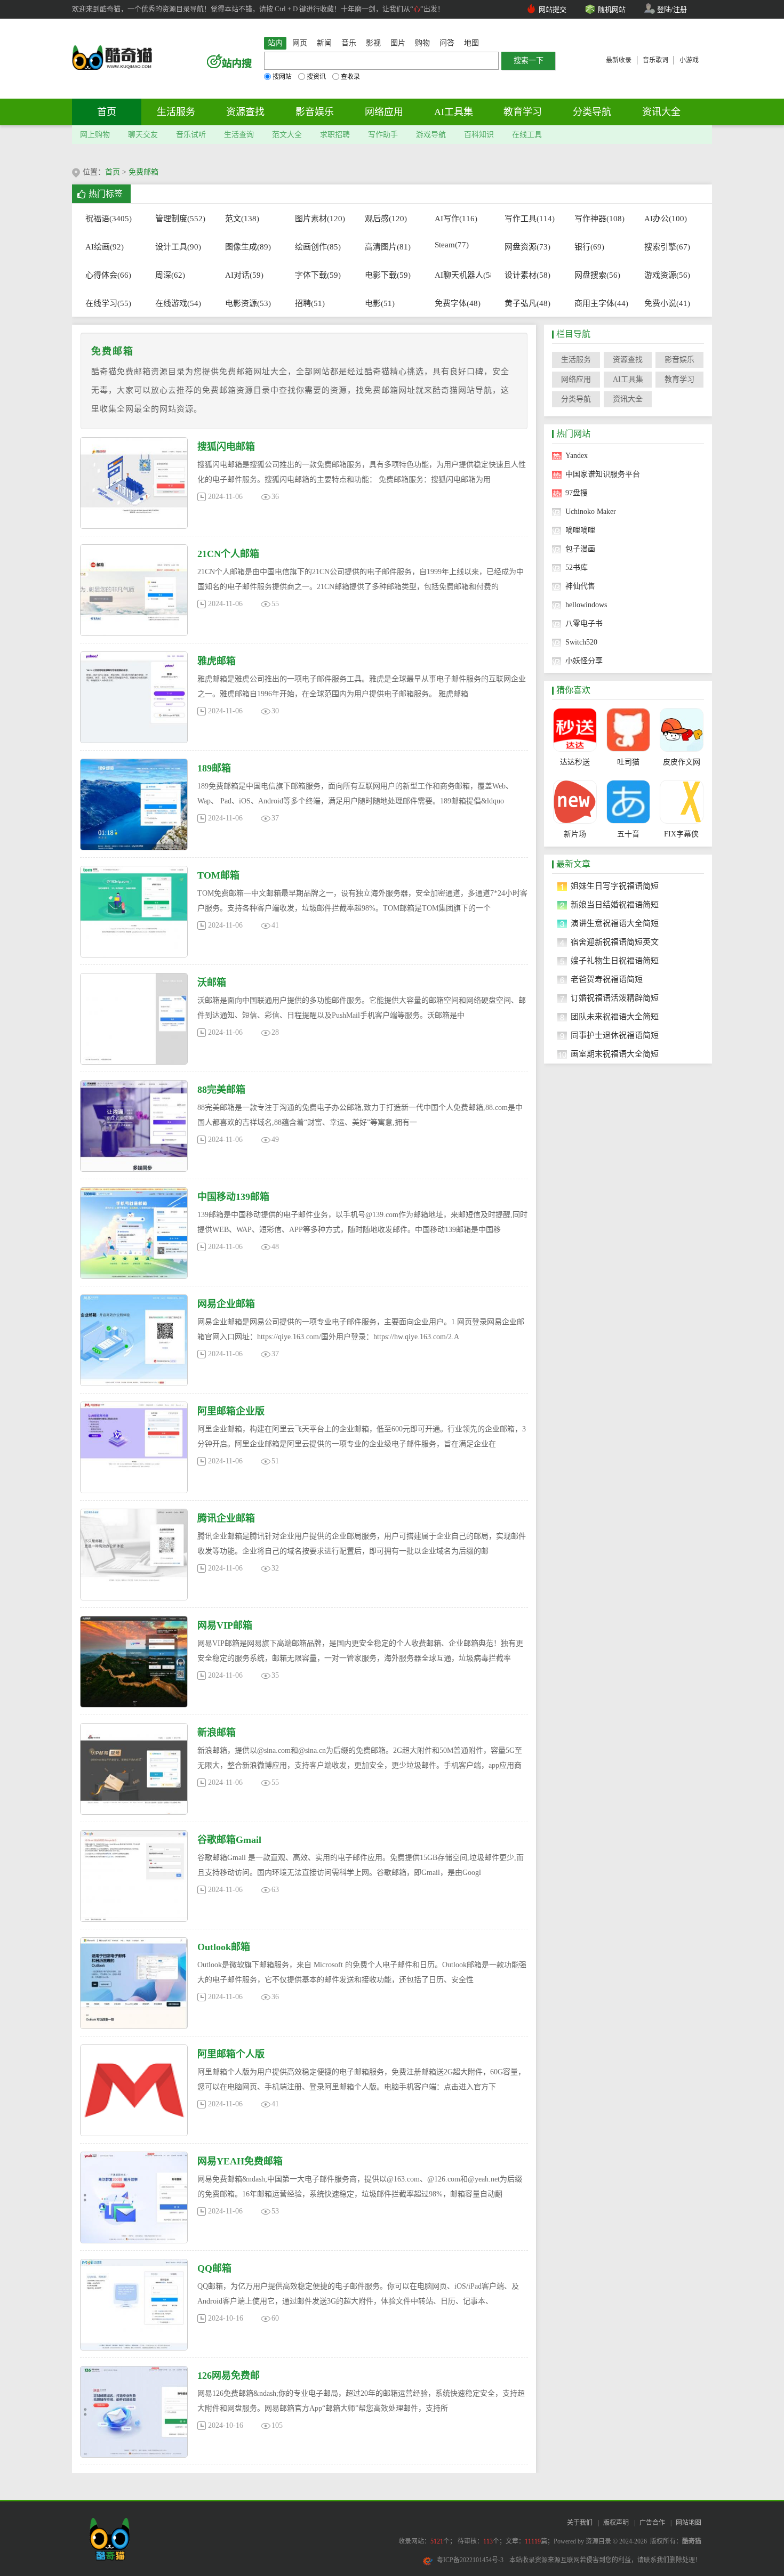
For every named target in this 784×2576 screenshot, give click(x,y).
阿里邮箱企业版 (231, 1411)
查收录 (350, 77)
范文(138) (242, 219)
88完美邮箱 (221, 1090)
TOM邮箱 (218, 875)
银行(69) (589, 247)
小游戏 (689, 60)
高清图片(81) (388, 247)
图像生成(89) (248, 247)
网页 (300, 43)
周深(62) (170, 275)
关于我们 (580, 2523)
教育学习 (523, 112)
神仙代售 (580, 586)
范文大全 (287, 135)
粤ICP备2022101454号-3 (470, 2560)
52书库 (577, 567)
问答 (447, 43)
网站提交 (553, 9)
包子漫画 (580, 549)
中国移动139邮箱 (233, 1197)
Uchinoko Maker (591, 512)
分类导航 (592, 112)
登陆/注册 (672, 9)
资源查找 (245, 112)
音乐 (349, 43)
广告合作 (652, 2523)
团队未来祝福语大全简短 (615, 1017)
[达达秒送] (575, 730)
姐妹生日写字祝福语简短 (615, 886)
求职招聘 (335, 135)
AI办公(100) (666, 219)
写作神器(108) (598, 219)
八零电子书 (584, 623)
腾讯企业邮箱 (226, 1518)
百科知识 (479, 135)
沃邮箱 (212, 983)
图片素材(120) (318, 219)
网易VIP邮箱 (225, 1625)
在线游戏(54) (178, 303)
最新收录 (619, 60)
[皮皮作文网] (681, 730)
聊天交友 (143, 135)
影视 (373, 43)
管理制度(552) (178, 219)
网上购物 (95, 135)
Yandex (577, 456)
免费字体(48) (458, 303)
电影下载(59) (388, 275)
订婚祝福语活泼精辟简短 (615, 998)
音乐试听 (191, 135)
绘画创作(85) (318, 247)
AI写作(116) (456, 219)
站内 (275, 43)
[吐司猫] (628, 730)
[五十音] (628, 802)
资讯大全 (661, 112)
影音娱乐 (315, 112)
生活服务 (176, 112)
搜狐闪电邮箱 (226, 447)
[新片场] (575, 802)
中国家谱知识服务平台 (603, 474)
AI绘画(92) (105, 247)
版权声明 (616, 2523)
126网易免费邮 (229, 2376)
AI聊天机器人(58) (458, 275)
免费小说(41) (667, 303)
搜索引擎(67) (667, 247)
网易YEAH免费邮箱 (240, 2161)
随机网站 (612, 9)
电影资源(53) (248, 303)
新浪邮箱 (217, 1733)
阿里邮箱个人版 (231, 2054)
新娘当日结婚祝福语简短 (615, 905)
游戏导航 (431, 135)
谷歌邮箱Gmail (229, 1840)
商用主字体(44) (598, 303)
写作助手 (383, 135)
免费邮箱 (143, 172)
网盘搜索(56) (597, 275)
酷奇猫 (692, 2541)
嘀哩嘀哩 (580, 530)
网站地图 (689, 2523)
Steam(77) (452, 245)
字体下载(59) (318, 275)
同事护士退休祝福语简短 (615, 1035)
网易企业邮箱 (226, 1304)
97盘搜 (577, 493)
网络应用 (384, 112)
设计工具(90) (178, 247)
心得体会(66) (108, 275)
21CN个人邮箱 (228, 554)
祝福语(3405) (109, 219)
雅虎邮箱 (217, 661)
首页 (107, 112)
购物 (422, 43)
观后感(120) (386, 219)
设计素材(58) (527, 275)
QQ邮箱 (214, 2268)
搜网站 (282, 77)
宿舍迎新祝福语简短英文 (615, 942)
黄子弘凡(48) (527, 303)
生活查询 (239, 135)
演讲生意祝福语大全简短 (615, 923)
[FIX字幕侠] (681, 802)
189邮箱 (214, 768)
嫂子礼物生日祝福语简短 (615, 961)
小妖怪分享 (584, 661)
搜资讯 (316, 77)
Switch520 (581, 642)
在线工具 (527, 135)
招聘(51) (310, 303)
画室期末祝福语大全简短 (615, 1054)
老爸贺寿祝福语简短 (607, 979)
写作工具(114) (528, 219)
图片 (398, 43)
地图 (471, 43)
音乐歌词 (655, 60)
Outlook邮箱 (224, 1947)
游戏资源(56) (667, 275)
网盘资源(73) (527, 247)
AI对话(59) (244, 275)
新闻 (324, 43)
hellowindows (586, 605)
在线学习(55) (108, 303)
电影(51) (380, 303)
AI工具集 (454, 112)
